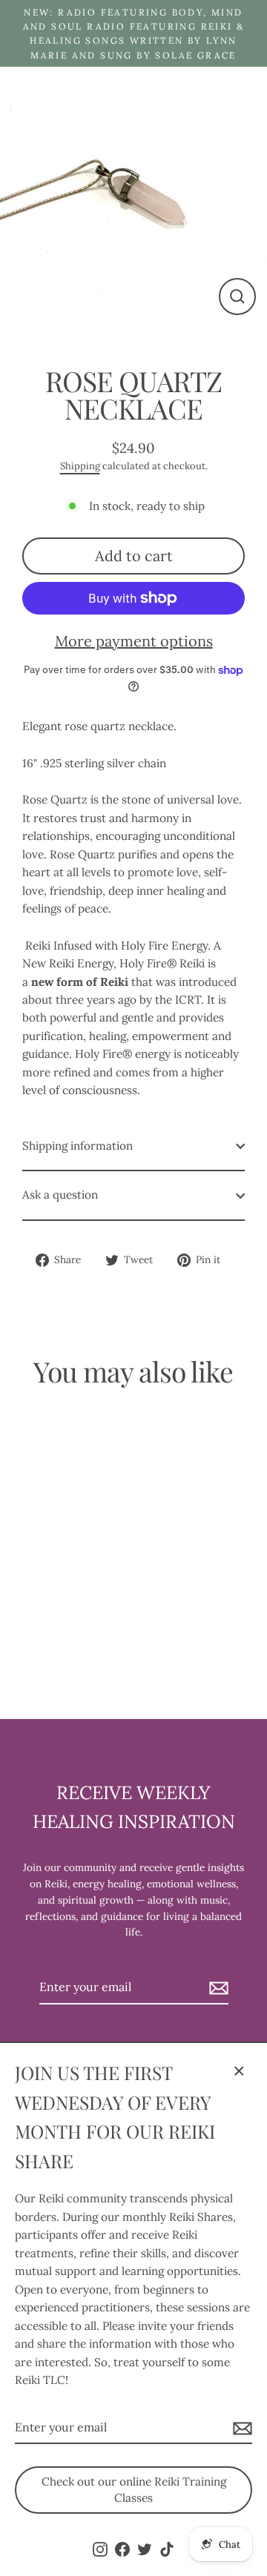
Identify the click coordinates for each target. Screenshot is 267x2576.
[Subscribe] (240, 2428)
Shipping (80, 466)
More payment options (134, 641)
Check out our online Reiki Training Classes (134, 2490)
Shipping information (78, 1146)
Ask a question (60, 1195)
